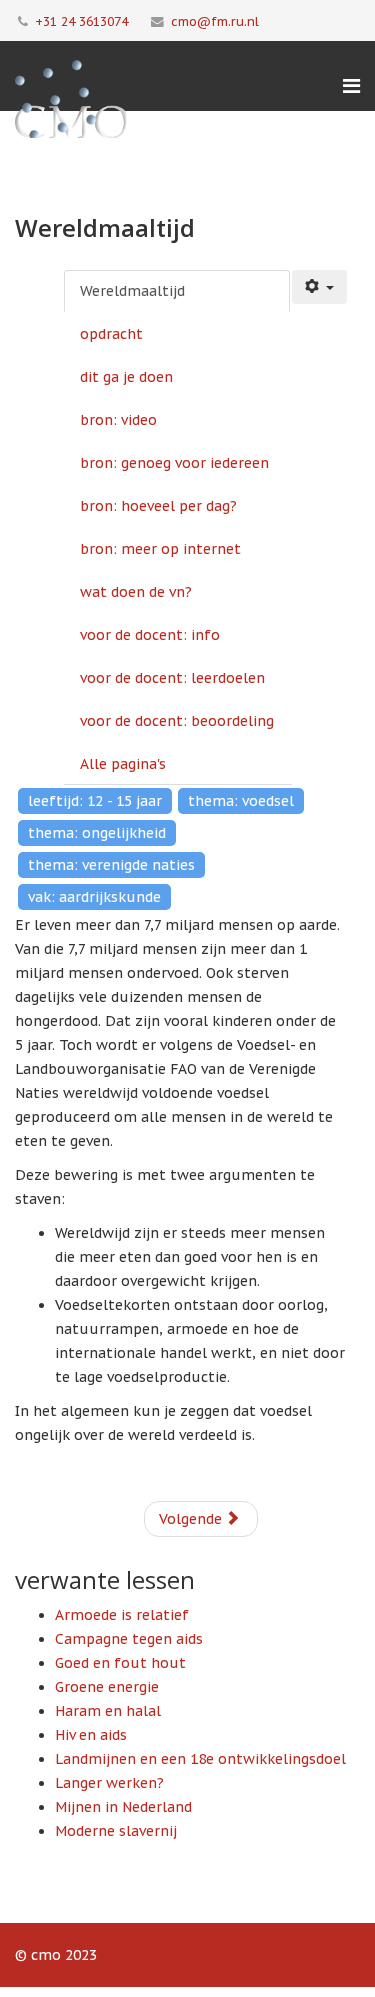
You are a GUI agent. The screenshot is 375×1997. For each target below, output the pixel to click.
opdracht (111, 334)
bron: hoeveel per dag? (158, 506)
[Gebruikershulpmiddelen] (320, 287)
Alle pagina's (123, 764)
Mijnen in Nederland (123, 1807)
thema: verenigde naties (111, 865)
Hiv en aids (91, 1735)
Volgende (192, 1519)
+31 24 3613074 (81, 21)
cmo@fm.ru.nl (215, 21)
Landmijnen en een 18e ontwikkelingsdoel (200, 1759)
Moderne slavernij (116, 1831)
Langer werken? (109, 1783)
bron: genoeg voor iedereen (174, 463)
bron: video (118, 420)
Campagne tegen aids (129, 1639)
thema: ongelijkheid (97, 833)
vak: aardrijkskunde (94, 897)
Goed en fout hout (120, 1663)
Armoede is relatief (122, 1615)
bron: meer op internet (160, 549)
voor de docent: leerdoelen (172, 678)
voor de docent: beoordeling (177, 721)
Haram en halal (108, 1711)
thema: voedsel (241, 801)
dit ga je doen (126, 377)
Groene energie (107, 1687)
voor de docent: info (150, 635)
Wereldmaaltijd (132, 291)
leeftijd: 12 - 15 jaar (95, 801)
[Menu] (351, 86)
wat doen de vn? (136, 592)
